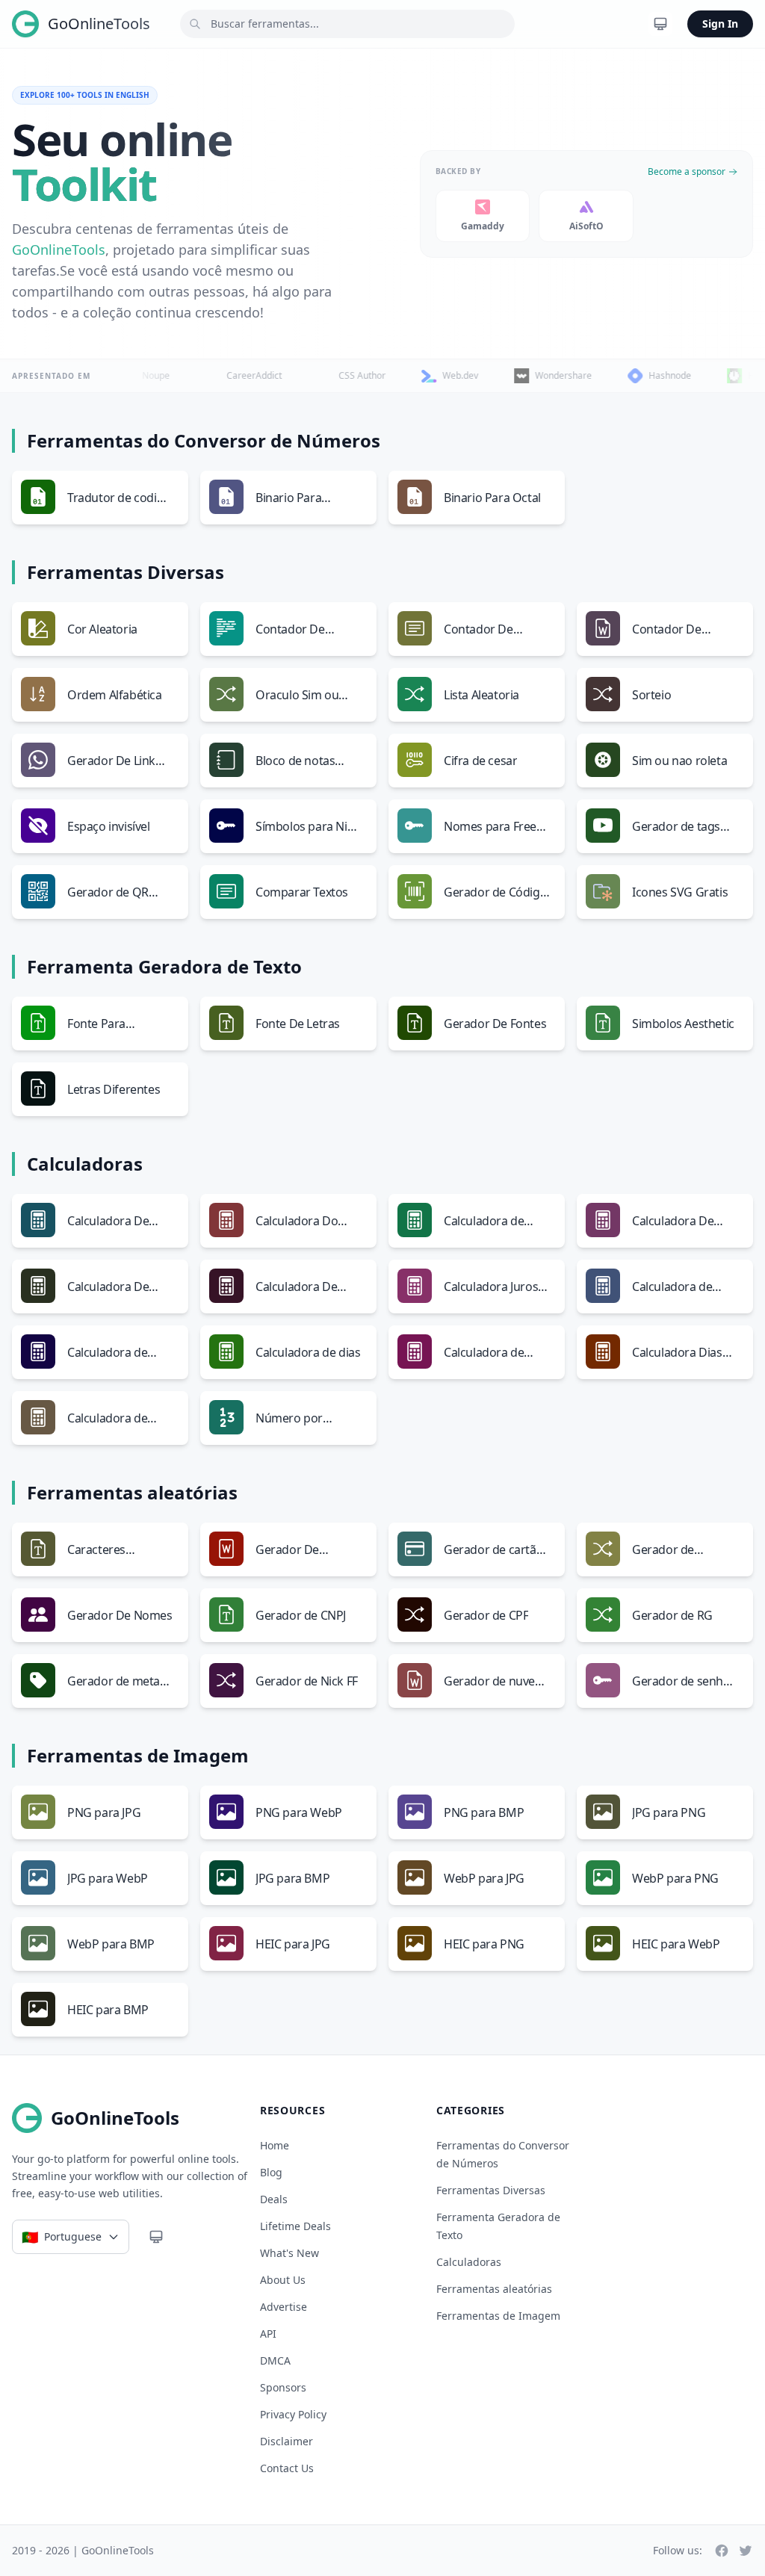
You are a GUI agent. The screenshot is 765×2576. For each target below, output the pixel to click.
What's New (289, 2253)
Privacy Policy (293, 2414)
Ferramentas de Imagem (498, 2316)
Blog (271, 2172)
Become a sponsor (687, 172)
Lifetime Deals (295, 2226)
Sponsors (283, 2387)
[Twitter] (746, 2551)
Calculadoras (469, 2262)
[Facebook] (722, 2551)
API (268, 2334)
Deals (274, 2199)
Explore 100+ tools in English (85, 95)
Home (275, 2145)
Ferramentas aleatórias (494, 2289)
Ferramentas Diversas (491, 2190)
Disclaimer (287, 2441)
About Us (283, 2280)
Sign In (720, 24)
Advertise (284, 2307)
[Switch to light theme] (660, 24)
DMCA (275, 2360)
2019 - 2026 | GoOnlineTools (83, 2550)
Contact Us (287, 2468)
